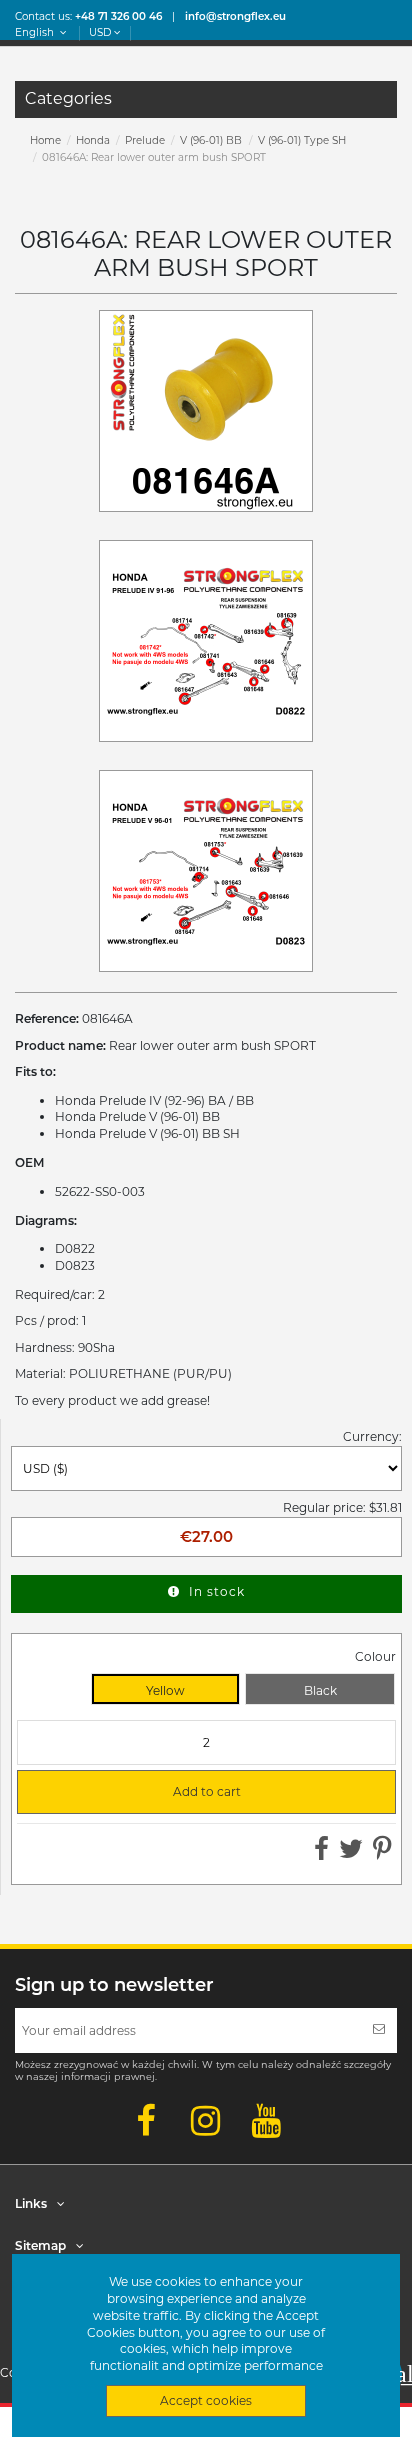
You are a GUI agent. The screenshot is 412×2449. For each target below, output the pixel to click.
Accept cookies (206, 2400)
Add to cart (137, 1792)
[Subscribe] (379, 2030)
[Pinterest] (382, 1853)
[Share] (321, 1853)
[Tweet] (351, 1853)
